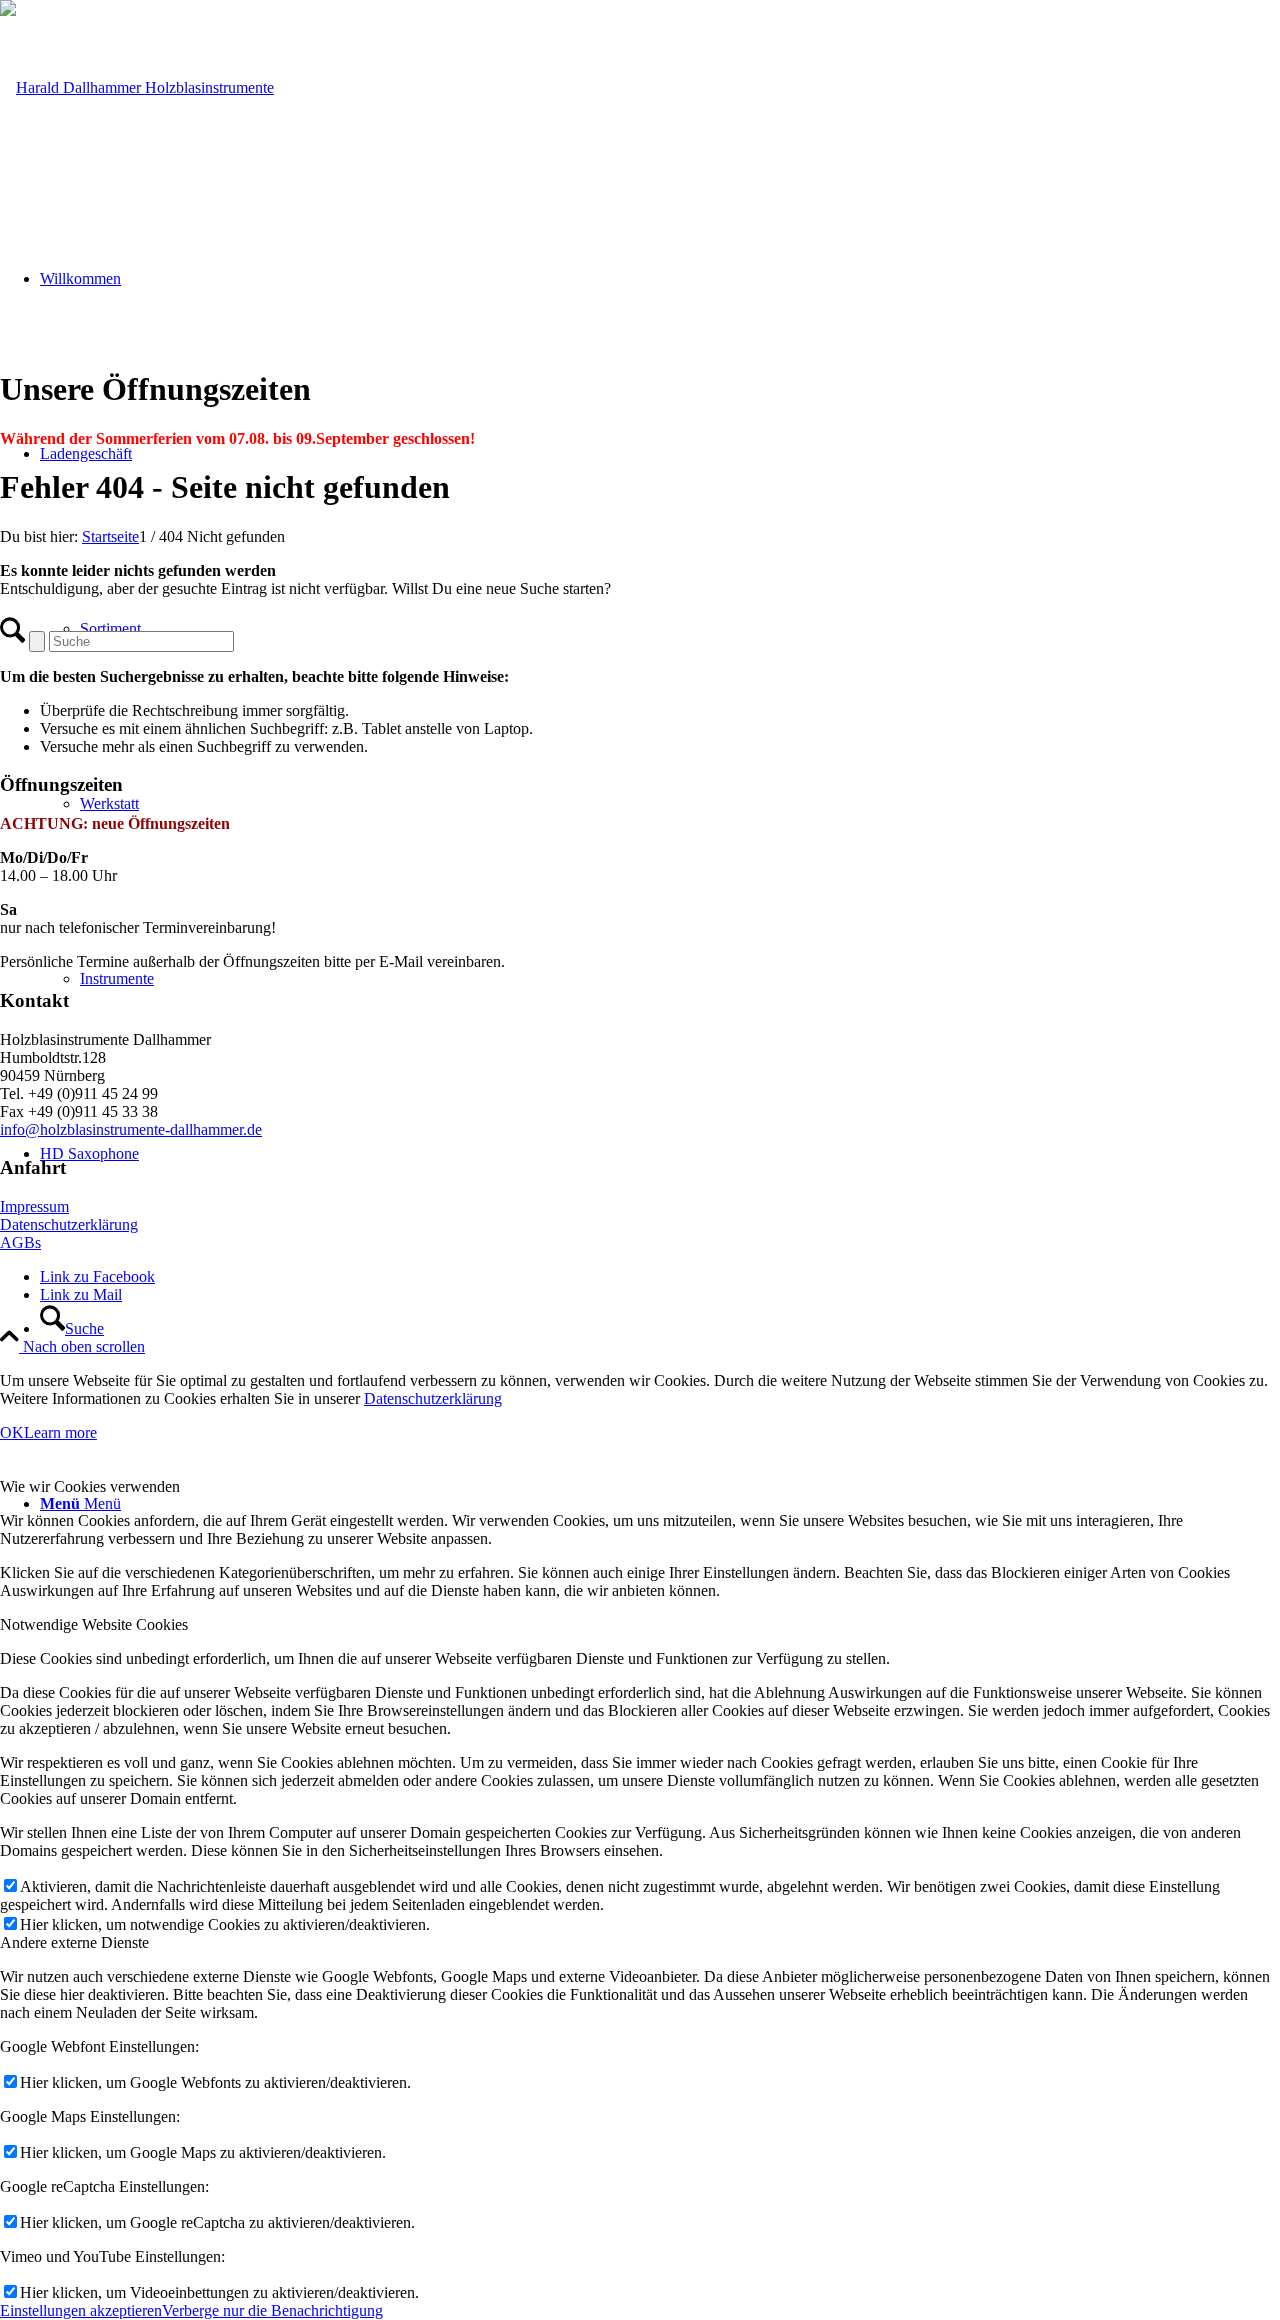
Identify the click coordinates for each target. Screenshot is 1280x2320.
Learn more (60, 1432)
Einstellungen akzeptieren (81, 2310)
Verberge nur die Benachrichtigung (272, 2310)
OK (12, 1432)
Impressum (34, 1206)
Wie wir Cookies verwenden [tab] (90, 1486)
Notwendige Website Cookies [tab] (94, 1624)
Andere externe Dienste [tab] (74, 1942)
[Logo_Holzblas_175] (137, 87)
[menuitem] (660, 1328)
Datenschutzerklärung (69, 1224)
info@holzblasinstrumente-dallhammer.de (131, 1129)
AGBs (20, 1242)
